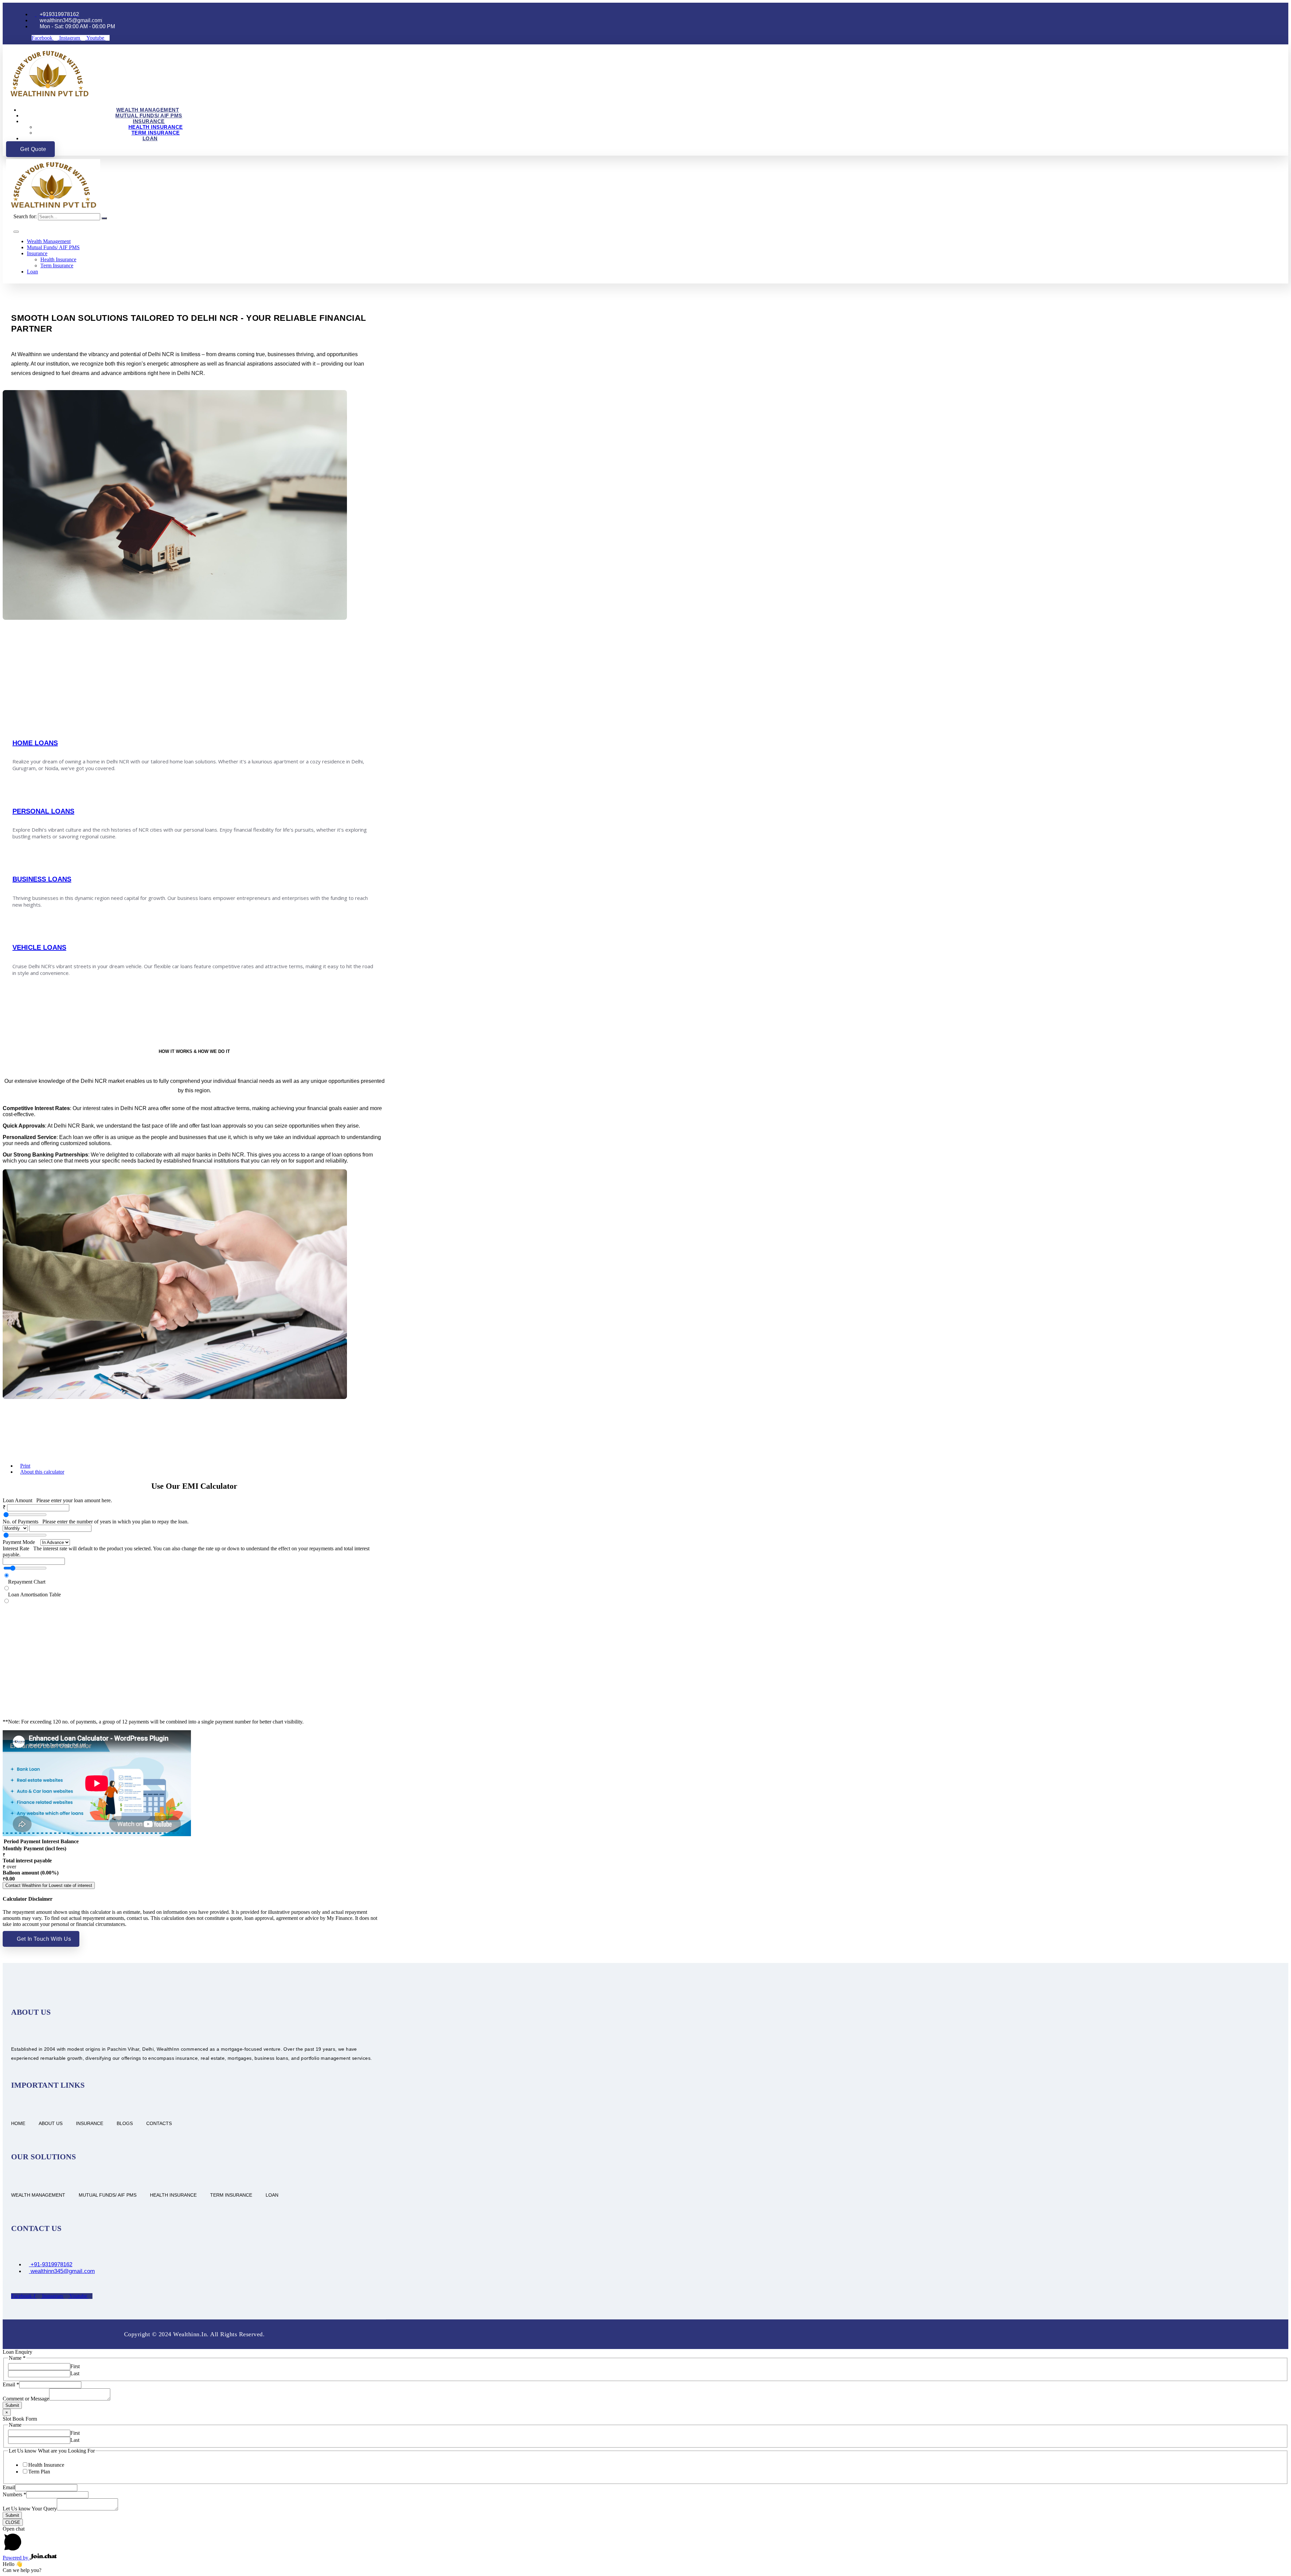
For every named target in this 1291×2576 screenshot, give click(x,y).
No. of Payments (96, 1522)
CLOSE (13, 2522)
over (9, 1867)
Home (18, 2123)
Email (11, 2384)
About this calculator (42, 1472)
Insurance (149, 121)
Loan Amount (57, 1500)
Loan (150, 138)
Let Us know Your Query (30, 2509)
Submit (12, 2405)
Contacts (159, 2123)
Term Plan (39, 2472)
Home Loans (35, 743)
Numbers (14, 2494)
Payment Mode (19, 1542)
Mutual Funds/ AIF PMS (149, 116)
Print (25, 1466)
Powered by (16, 2558)
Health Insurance (156, 127)
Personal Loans (43, 811)
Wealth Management (148, 110)
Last (75, 2373)
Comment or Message (26, 2399)
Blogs (125, 2123)
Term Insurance (156, 133)
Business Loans (42, 879)
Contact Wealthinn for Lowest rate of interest (49, 1885)
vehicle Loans (39, 947)
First (75, 2366)
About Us (51, 2123)
